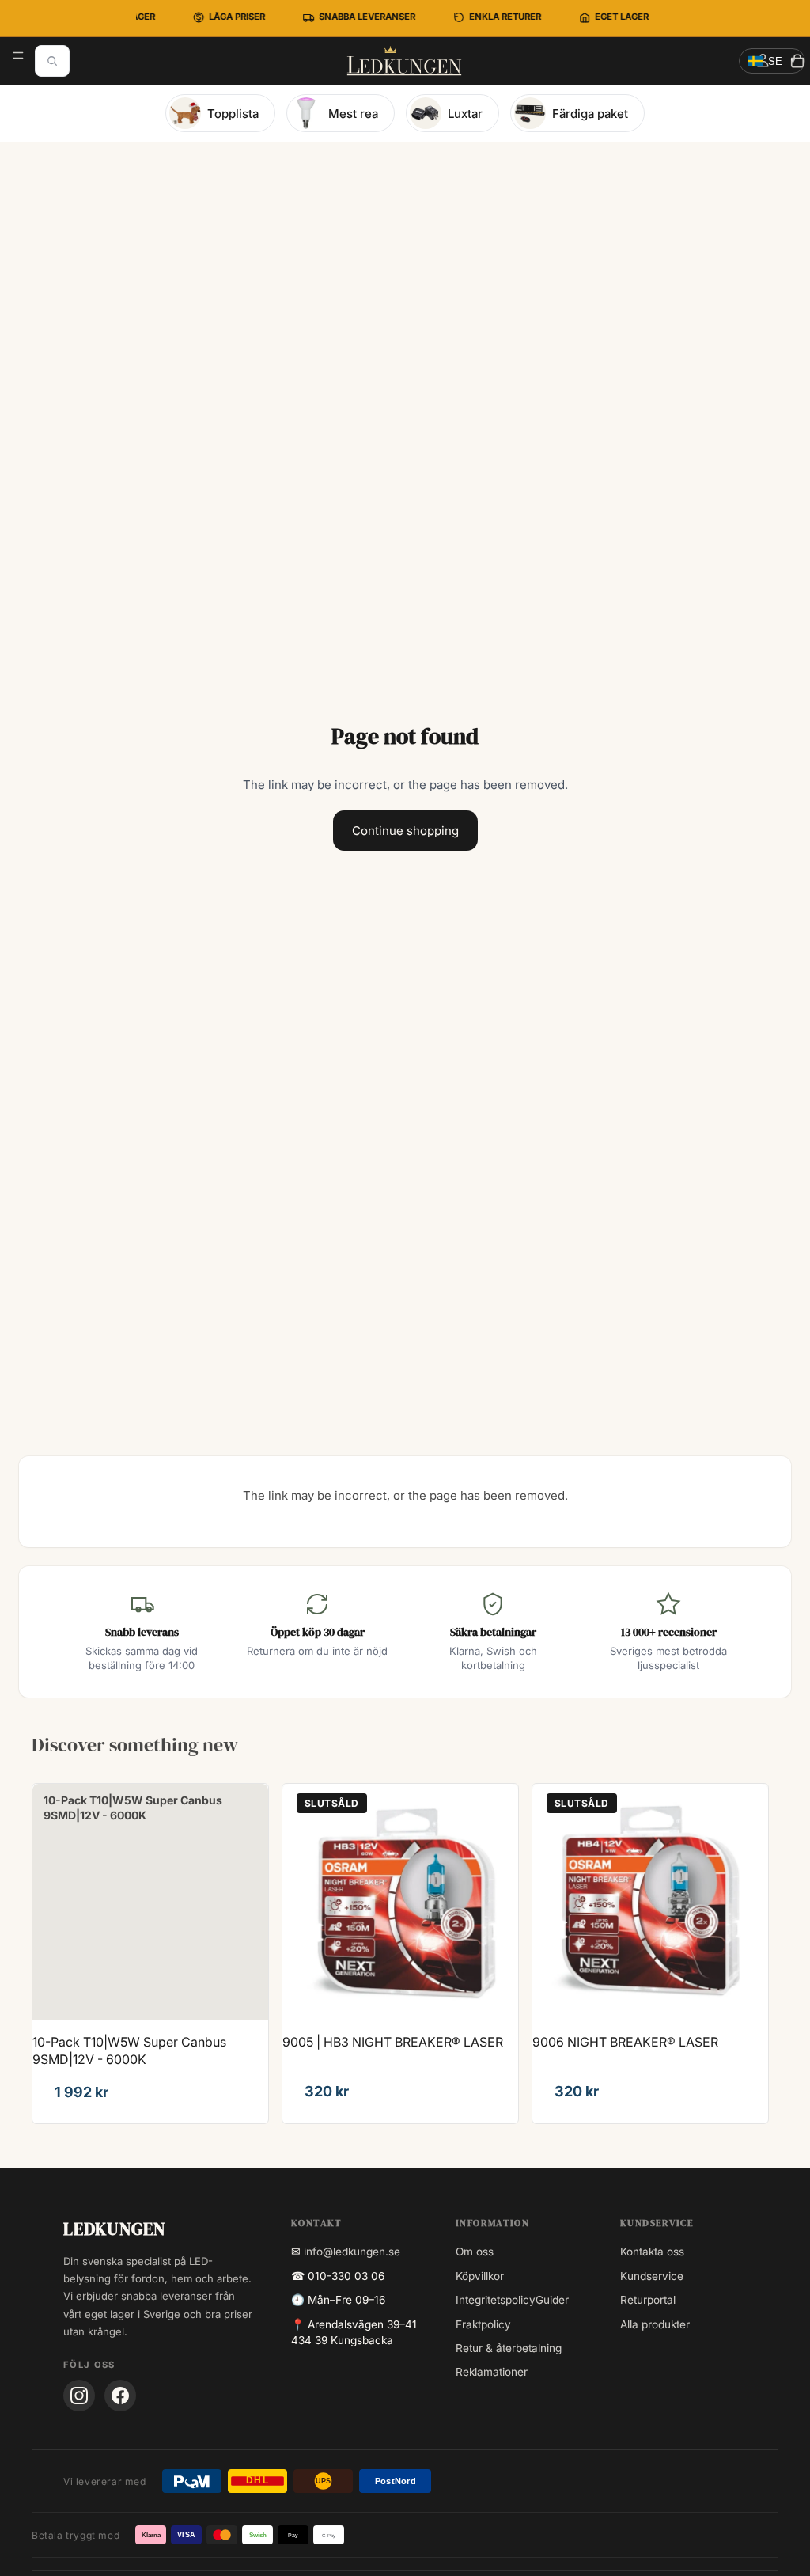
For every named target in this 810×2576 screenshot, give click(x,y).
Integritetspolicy (496, 2300)
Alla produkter (655, 2324)
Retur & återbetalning (509, 2348)
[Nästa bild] (494, 1902)
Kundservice (652, 2276)
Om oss (475, 2252)
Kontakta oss (652, 2252)
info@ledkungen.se (352, 2252)
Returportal (648, 2300)
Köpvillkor (480, 2276)
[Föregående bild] (306, 1902)
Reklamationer (492, 2372)
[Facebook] (120, 2396)
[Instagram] (79, 2396)
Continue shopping (405, 831)
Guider (552, 2300)
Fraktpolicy (483, 2324)
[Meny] (18, 55)
